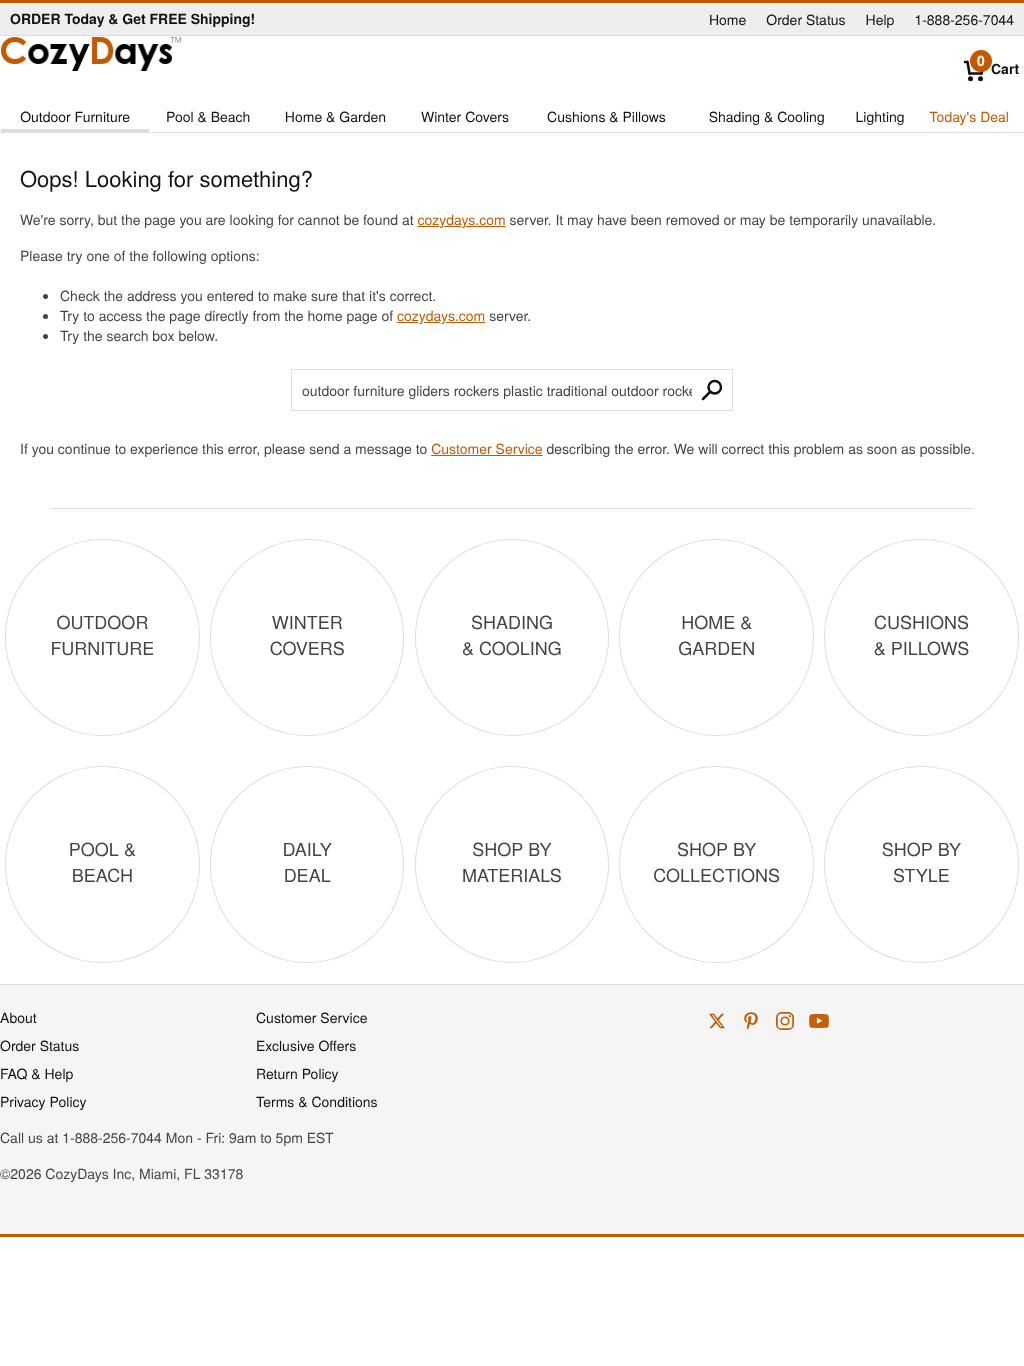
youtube (819, 1021)
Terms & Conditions (317, 1101)
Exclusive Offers (306, 1045)
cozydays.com (461, 219)
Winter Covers (465, 116)
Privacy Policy (43, 1101)
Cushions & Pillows (606, 116)
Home (727, 19)
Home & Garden (335, 116)
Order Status (805, 19)
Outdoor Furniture (75, 116)
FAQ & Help (36, 1073)
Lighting (880, 116)
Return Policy (297, 1073)
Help (880, 19)
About (18, 1017)
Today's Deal (969, 116)
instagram (785, 1021)
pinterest (751, 1021)
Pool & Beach (208, 116)
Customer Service (486, 448)
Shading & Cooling (767, 116)
